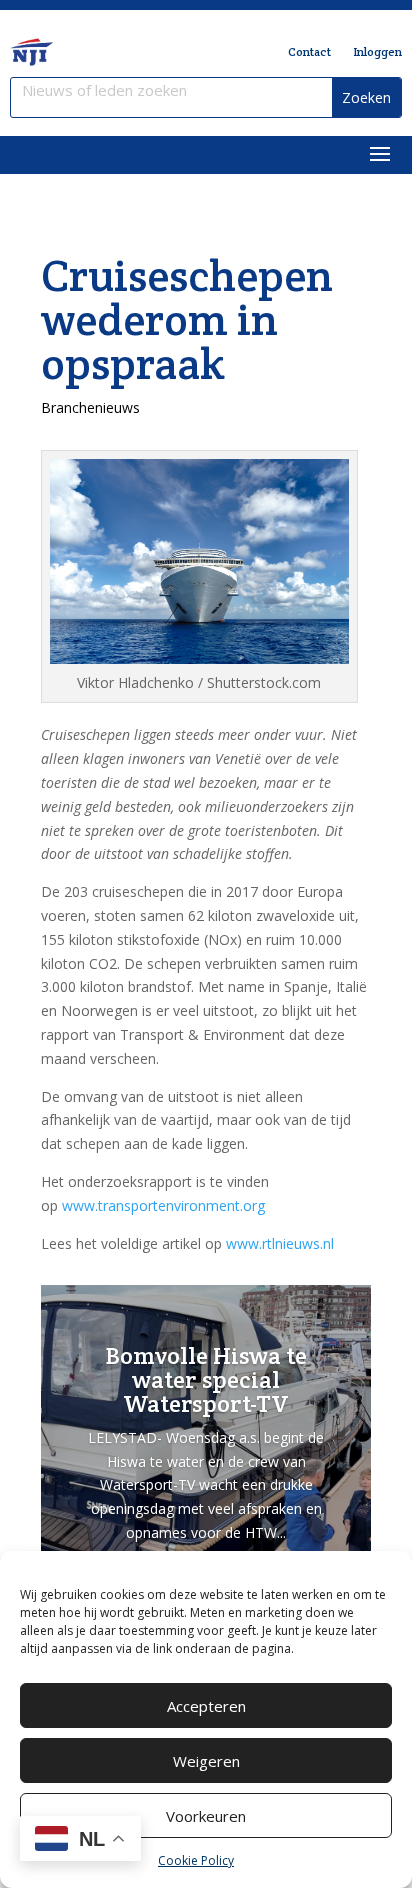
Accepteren (206, 1706)
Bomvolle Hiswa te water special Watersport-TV (206, 1379)
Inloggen (377, 51)
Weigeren (206, 1761)
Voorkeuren (206, 1816)
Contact (309, 51)
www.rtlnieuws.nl (280, 1243)
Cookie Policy (196, 1860)
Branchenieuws (90, 407)
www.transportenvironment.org (163, 1205)
